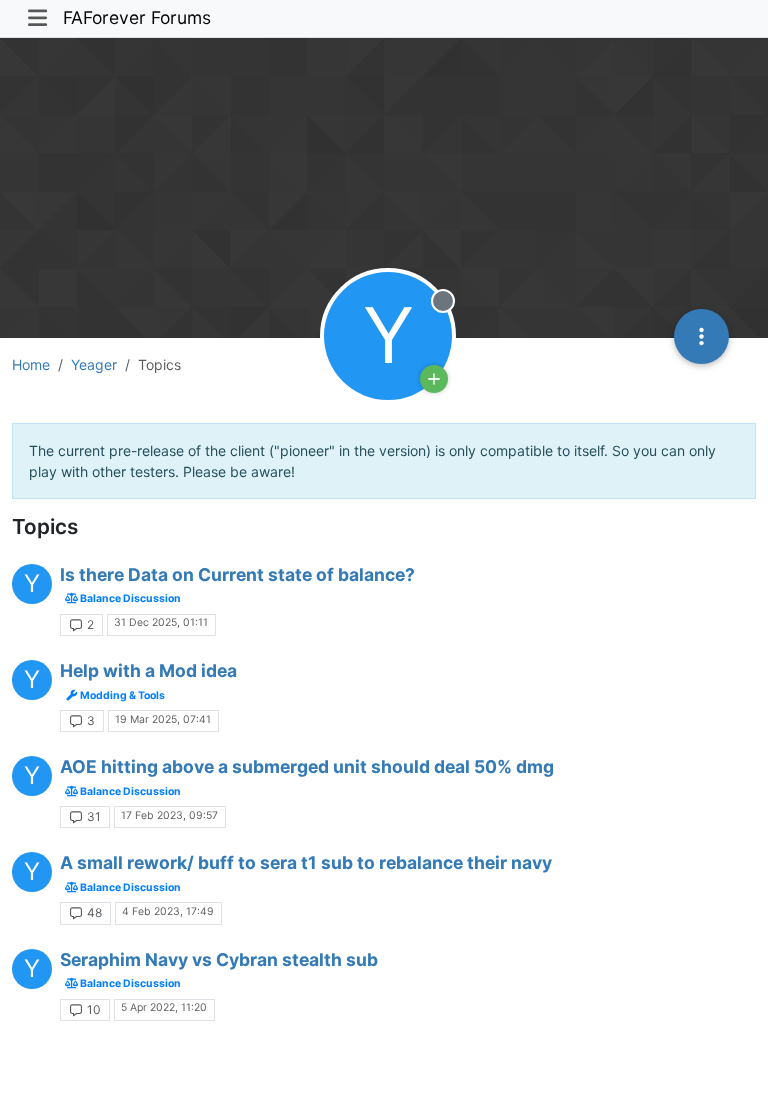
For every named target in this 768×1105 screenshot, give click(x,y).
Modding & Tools (121, 695)
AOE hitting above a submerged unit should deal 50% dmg (307, 766)
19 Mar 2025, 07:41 (163, 719)
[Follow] (434, 379)
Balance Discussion (129, 598)
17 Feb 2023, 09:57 (169, 815)
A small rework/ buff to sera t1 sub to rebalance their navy (306, 862)
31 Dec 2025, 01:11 (161, 622)
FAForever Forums (137, 17)
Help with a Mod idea (148, 670)
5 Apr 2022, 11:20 (164, 1007)
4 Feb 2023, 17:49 (168, 911)
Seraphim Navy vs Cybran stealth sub (219, 959)
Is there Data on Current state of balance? (237, 574)
